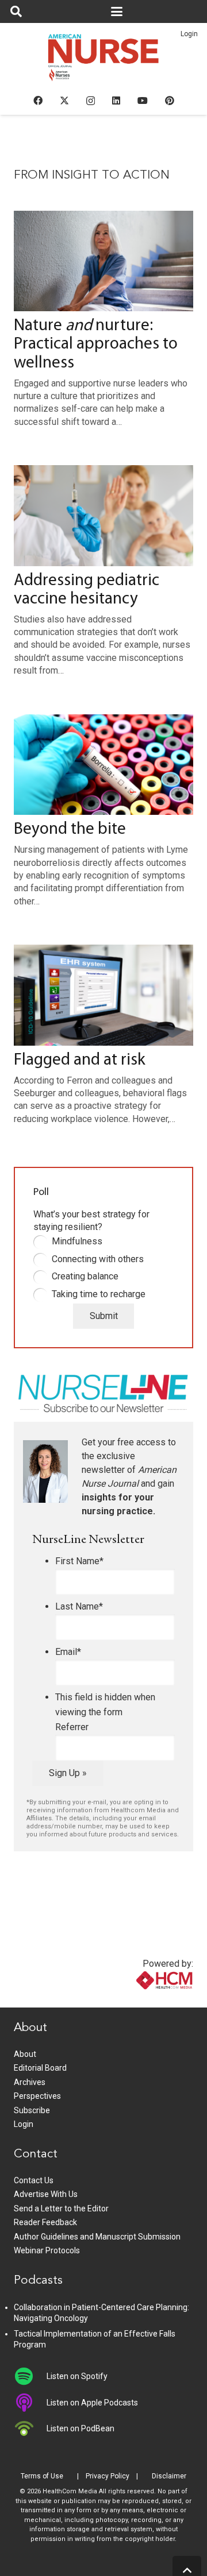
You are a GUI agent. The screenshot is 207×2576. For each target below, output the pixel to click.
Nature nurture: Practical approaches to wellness (96, 344)
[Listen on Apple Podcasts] (30, 2403)
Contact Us (34, 2180)
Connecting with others (98, 1259)
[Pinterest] (170, 100)
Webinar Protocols (47, 2250)
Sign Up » (68, 1773)
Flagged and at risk (80, 1060)
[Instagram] (91, 101)
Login (189, 34)
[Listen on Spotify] (30, 2376)
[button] (16, 11)
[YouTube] (143, 100)
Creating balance (85, 1276)
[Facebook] (38, 100)
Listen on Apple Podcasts (92, 2403)
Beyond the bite (70, 829)
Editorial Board (40, 2068)
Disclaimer (169, 2476)
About (25, 2054)
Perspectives (37, 2096)
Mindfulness (77, 1241)
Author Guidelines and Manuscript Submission (97, 2237)
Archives (30, 2082)
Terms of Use (42, 2476)
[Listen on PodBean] (30, 2428)
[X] (64, 100)
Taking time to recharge (99, 1294)
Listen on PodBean (80, 2428)
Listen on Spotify (77, 2376)
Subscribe (32, 2110)
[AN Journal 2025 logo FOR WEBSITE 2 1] (104, 61)
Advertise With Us (46, 2194)
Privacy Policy (108, 2476)
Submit (104, 1316)
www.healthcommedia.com (140, 2000)
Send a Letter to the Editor (61, 2208)
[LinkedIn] (116, 100)
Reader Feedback (45, 2222)
